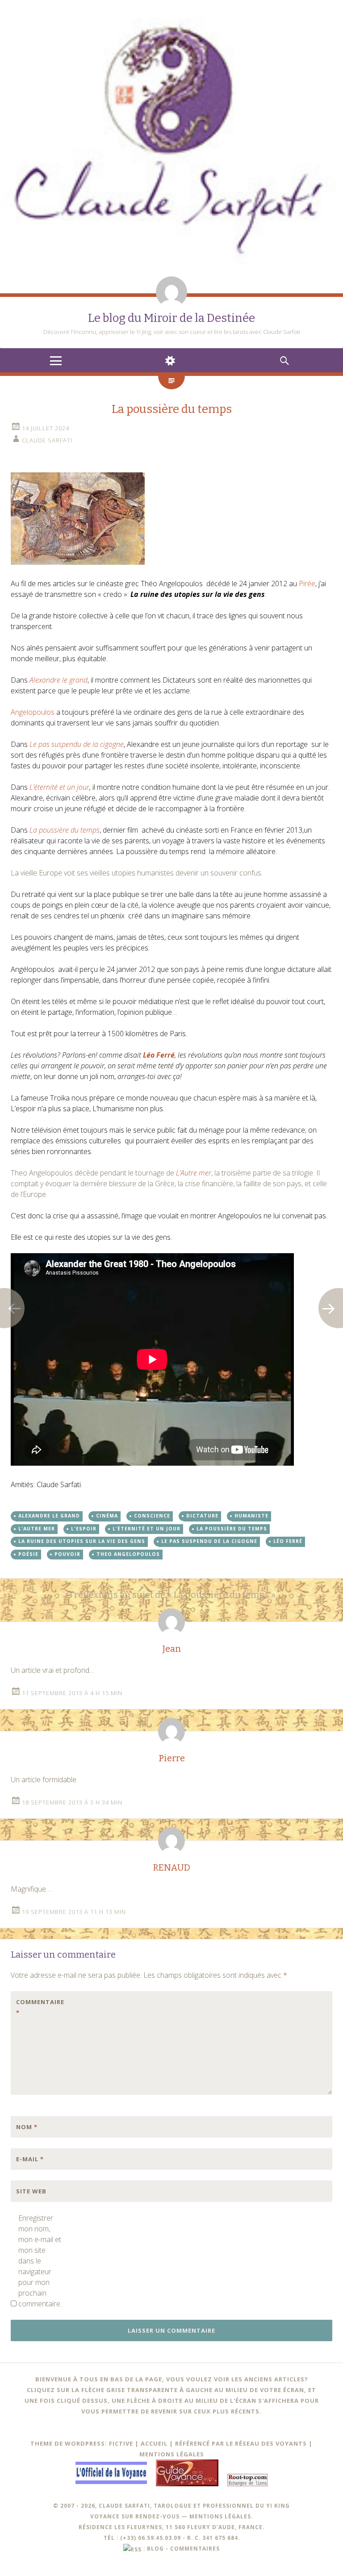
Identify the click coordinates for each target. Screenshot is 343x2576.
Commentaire (35, 2007)
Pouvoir (67, 1554)
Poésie (28, 1554)
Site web (31, 2191)
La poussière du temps (232, 1529)
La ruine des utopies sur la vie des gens (82, 1541)
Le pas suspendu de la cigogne (209, 1541)
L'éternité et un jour (146, 1529)
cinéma (107, 1516)
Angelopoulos (33, 712)
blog (155, 2548)
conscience (152, 1516)
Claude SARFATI (47, 440)
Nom (27, 2127)
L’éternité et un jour (59, 787)
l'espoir (84, 1529)
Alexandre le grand (49, 1516)
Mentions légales (172, 2454)
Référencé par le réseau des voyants (241, 2443)
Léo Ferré (288, 1541)
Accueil (154, 2443)
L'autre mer (37, 1529)
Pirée (307, 584)
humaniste (251, 1516)
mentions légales (220, 2516)
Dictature (202, 1516)
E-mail (30, 2159)
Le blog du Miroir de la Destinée (171, 318)
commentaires (195, 2548)
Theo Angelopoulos (128, 1554)
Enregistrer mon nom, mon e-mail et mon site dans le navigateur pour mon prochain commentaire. (40, 2261)
